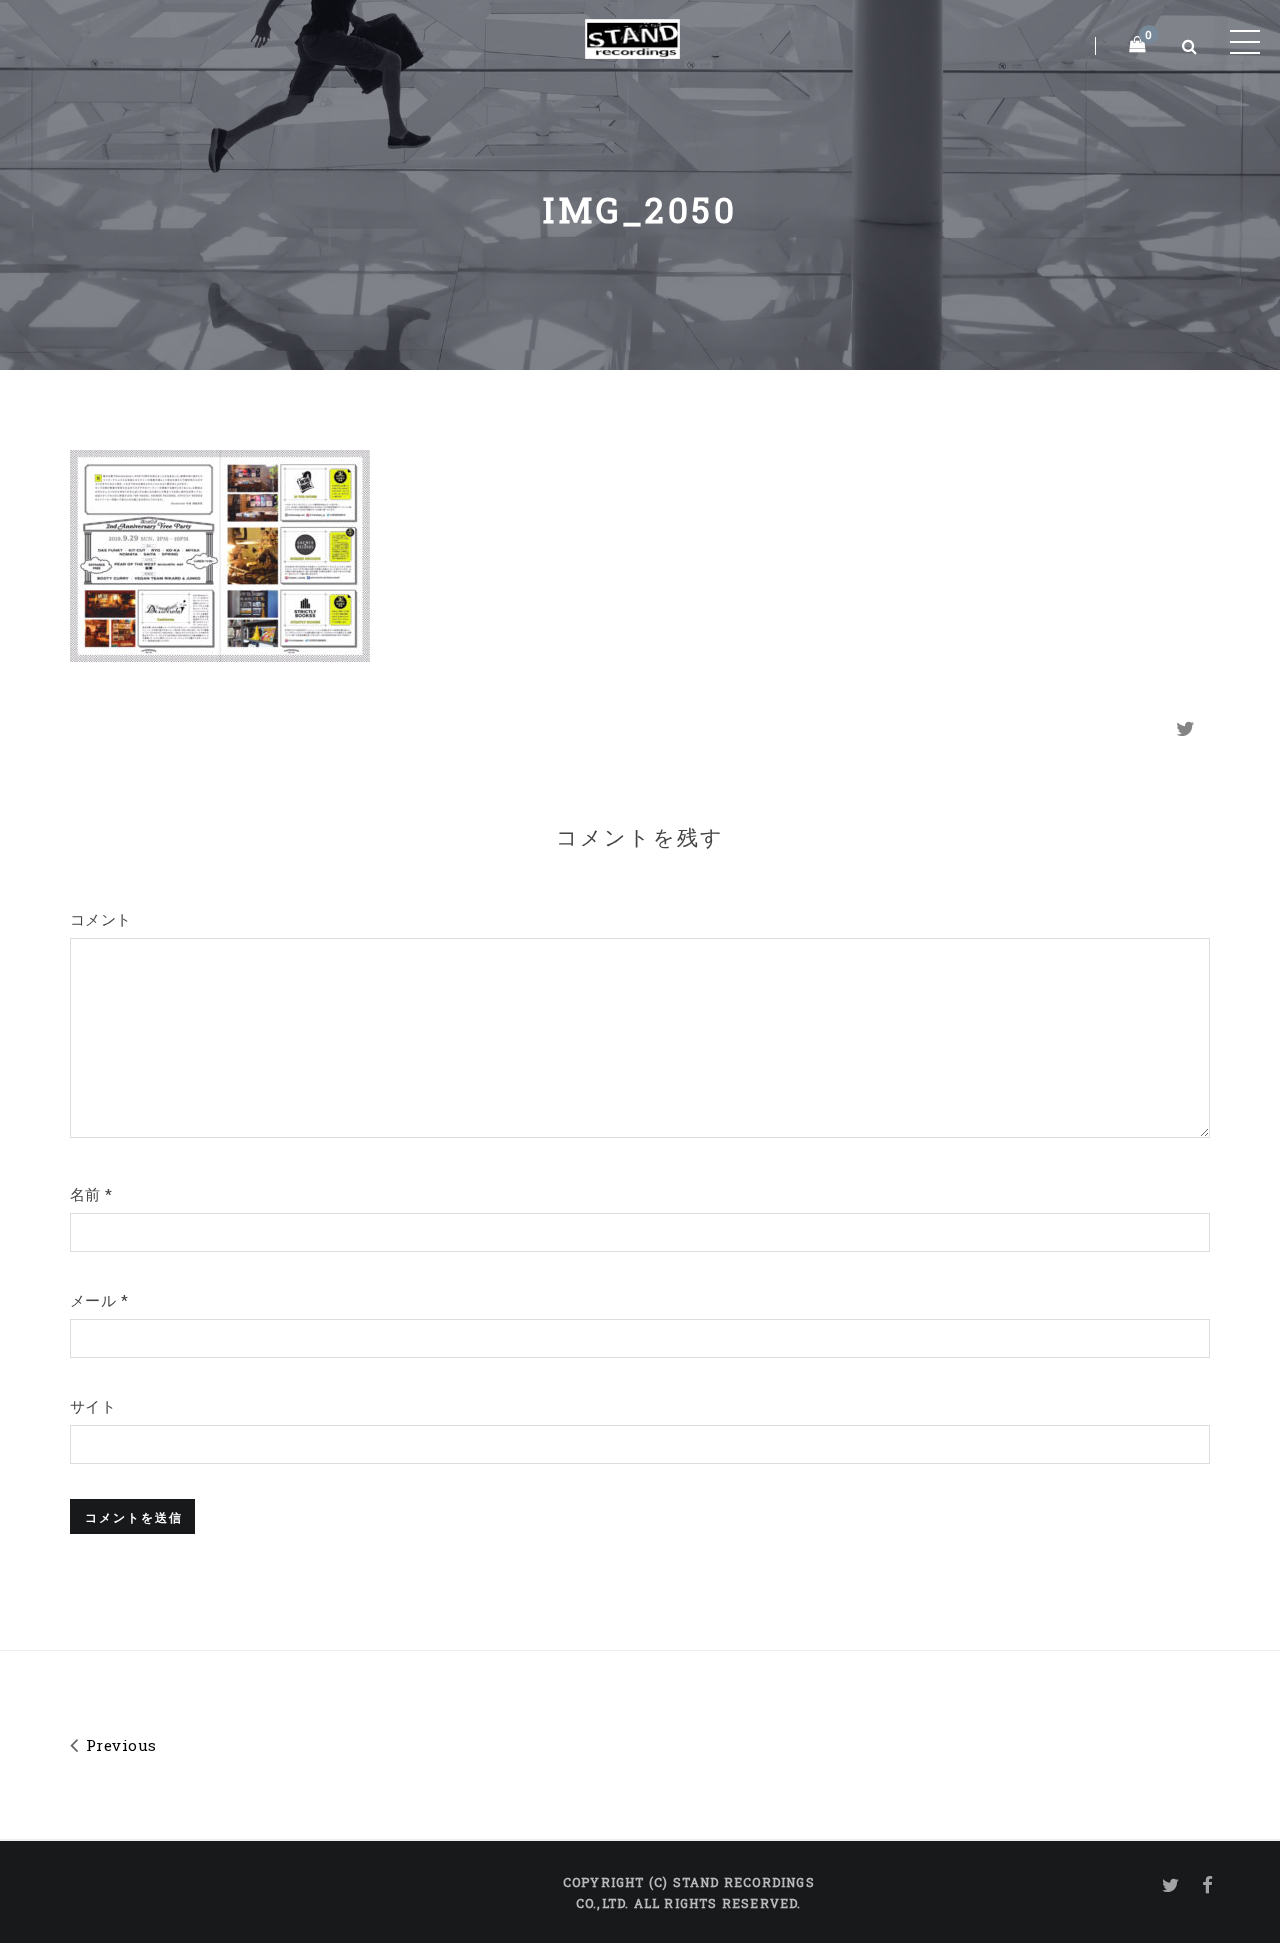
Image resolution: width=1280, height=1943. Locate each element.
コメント (101, 919)
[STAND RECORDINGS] (632, 35)
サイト (93, 1406)
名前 (91, 1194)
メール (99, 1300)
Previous (118, 1745)
